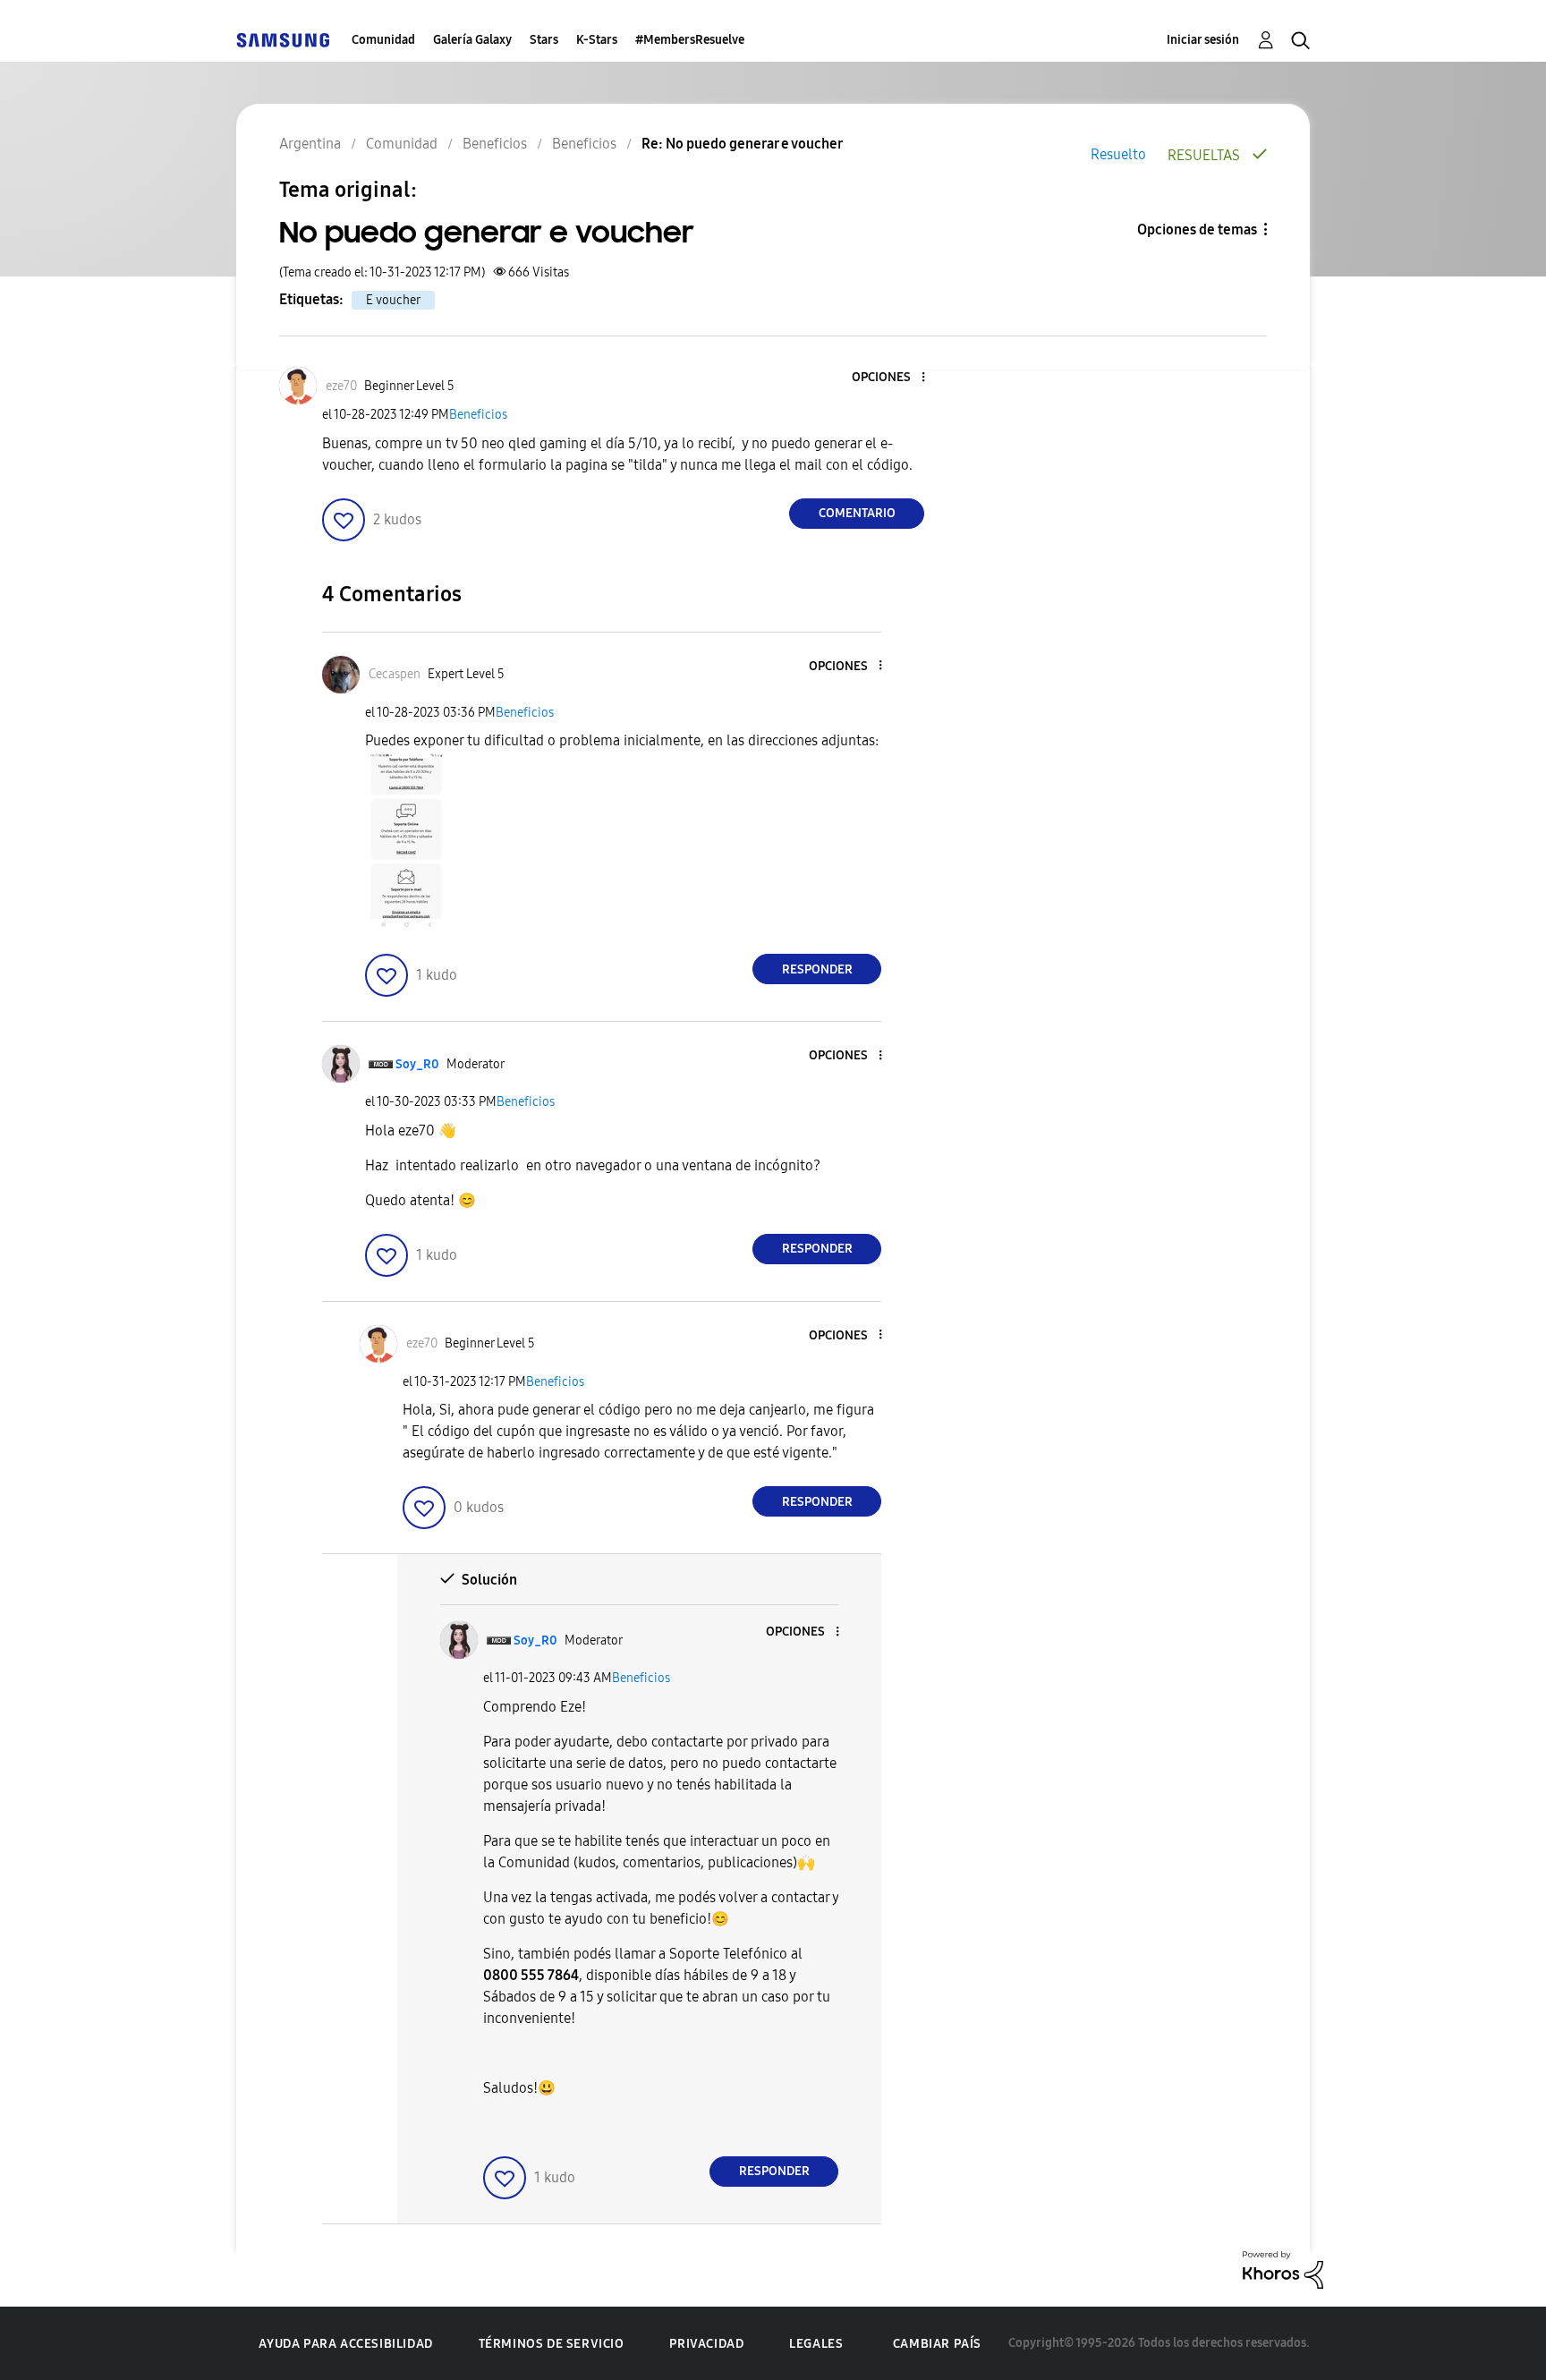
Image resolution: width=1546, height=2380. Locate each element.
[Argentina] (283, 40)
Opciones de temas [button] (1197, 229)
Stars (544, 40)
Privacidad (706, 2344)
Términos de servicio (552, 2344)
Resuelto (1118, 154)
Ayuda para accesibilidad (345, 2344)
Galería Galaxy (472, 40)
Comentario (857, 513)
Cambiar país (937, 2344)
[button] (894, 378)
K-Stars (597, 40)
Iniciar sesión (1203, 40)
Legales (816, 2344)
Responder (817, 969)
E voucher (393, 300)
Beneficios (478, 415)
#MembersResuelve (690, 40)
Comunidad (383, 40)
